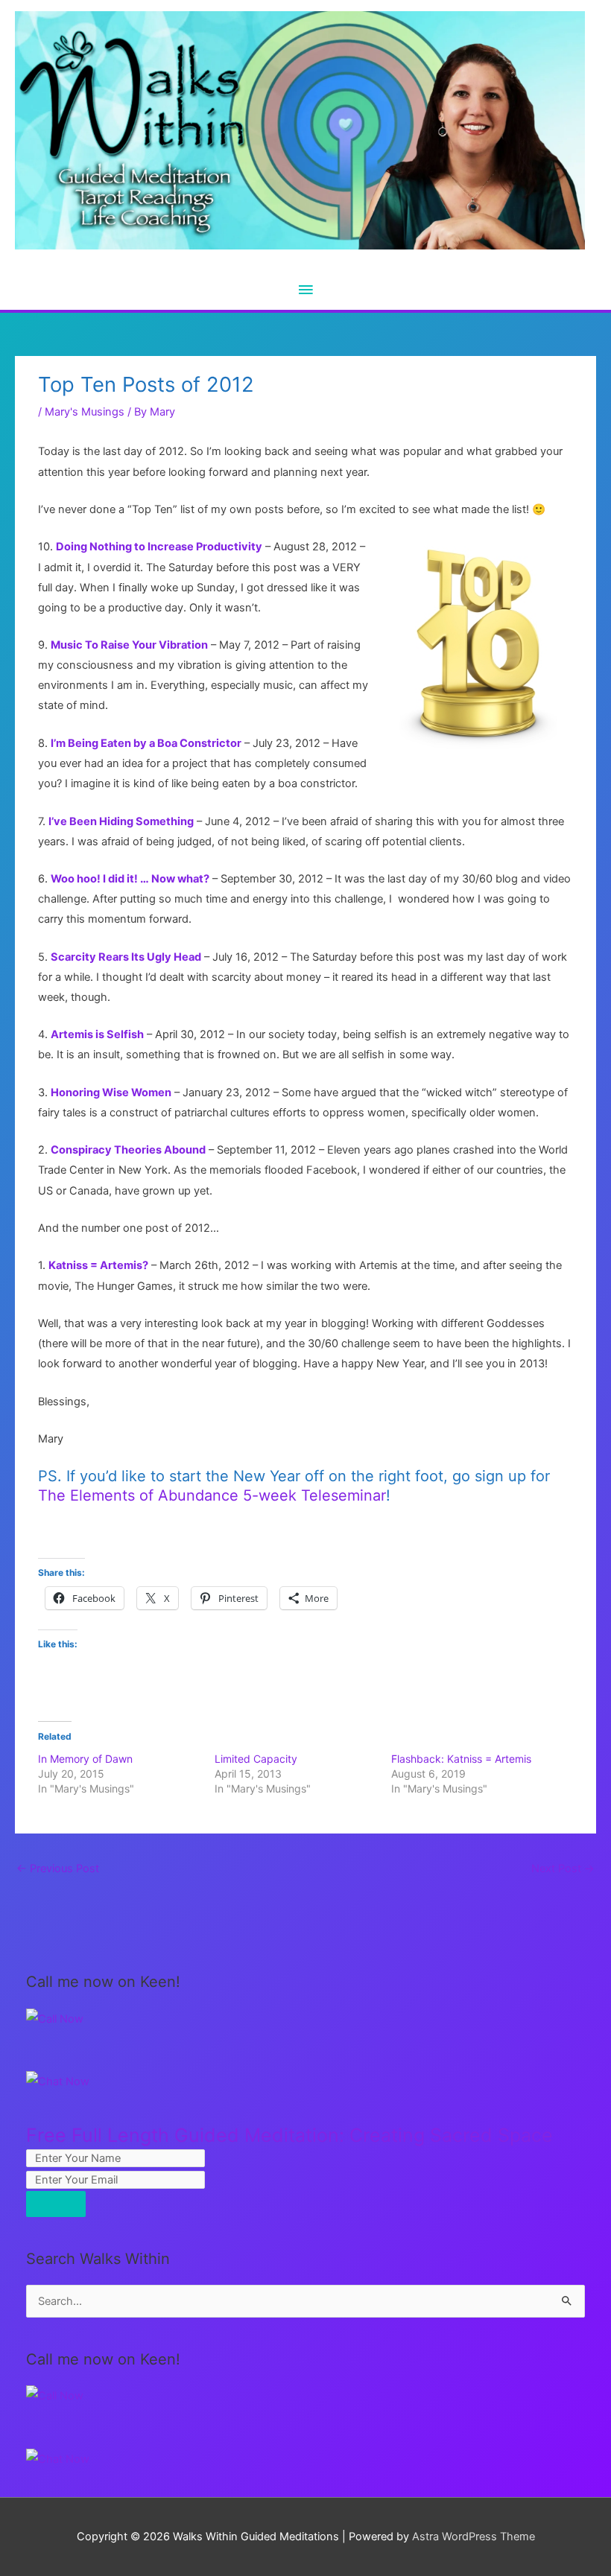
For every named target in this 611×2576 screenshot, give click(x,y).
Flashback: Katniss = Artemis (461, 1759)
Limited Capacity (256, 1759)
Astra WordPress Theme (474, 2537)
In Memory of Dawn (85, 1759)
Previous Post (58, 1869)
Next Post (563, 1869)
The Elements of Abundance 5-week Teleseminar (212, 1495)
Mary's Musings (85, 412)
